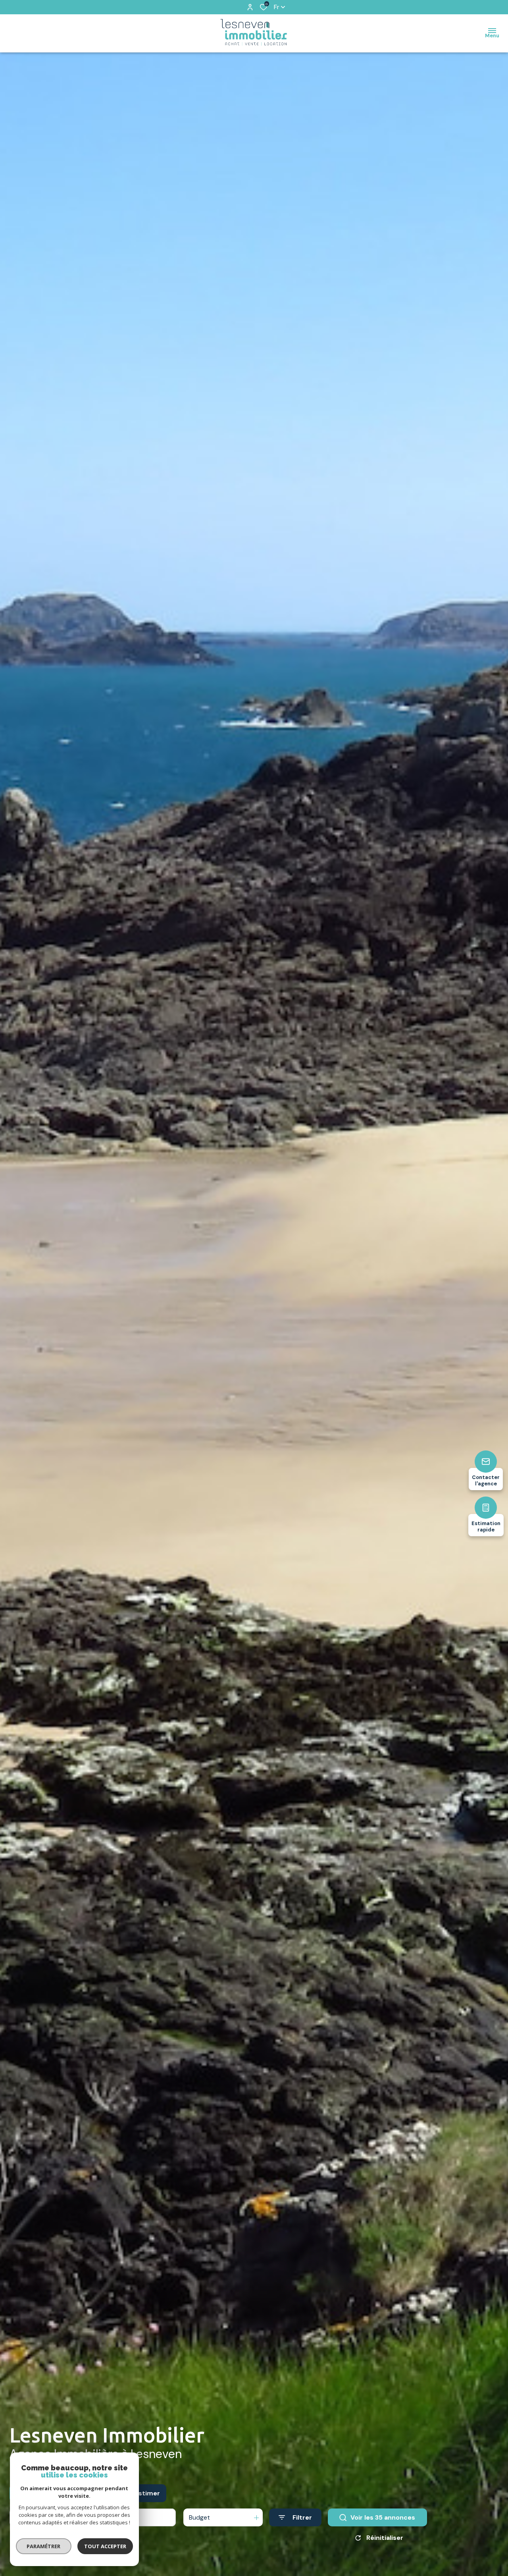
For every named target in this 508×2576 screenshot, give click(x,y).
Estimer (147, 2493)
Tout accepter (105, 2546)
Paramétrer (44, 2546)
